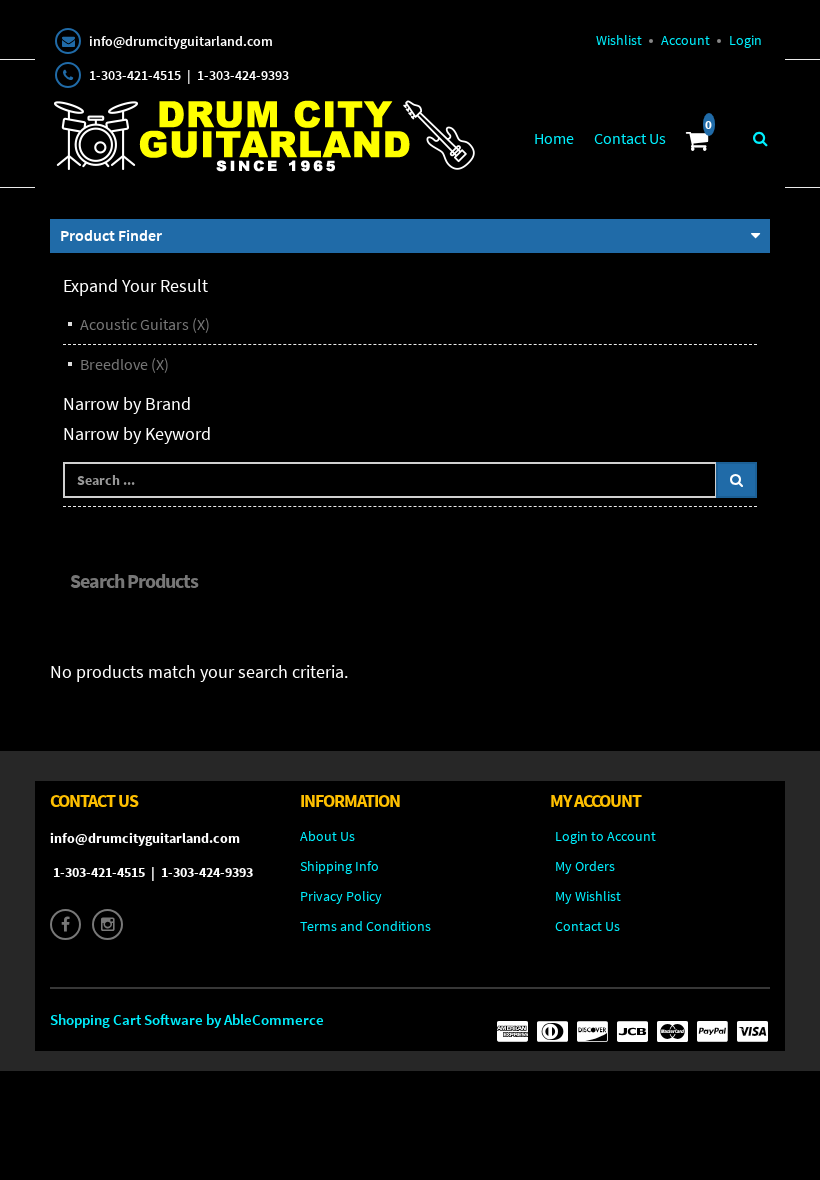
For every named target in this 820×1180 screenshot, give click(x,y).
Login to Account (605, 836)
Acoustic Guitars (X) (145, 324)
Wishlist (619, 40)
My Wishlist (588, 896)
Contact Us (630, 138)
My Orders (585, 866)
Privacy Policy (341, 896)
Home (554, 138)
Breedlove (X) (124, 364)
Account (685, 40)
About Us (327, 836)
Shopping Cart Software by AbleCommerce (187, 1019)
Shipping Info (339, 866)
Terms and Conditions (365, 926)
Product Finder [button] (111, 235)
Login (745, 40)
